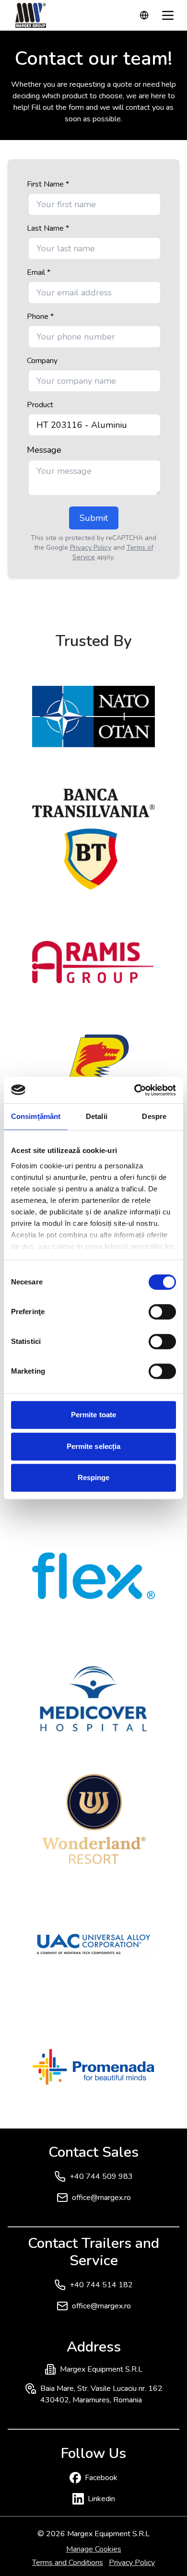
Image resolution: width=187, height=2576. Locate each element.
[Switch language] (144, 15)
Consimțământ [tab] (36, 1116)
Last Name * (48, 228)
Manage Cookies (94, 2549)
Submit (94, 518)
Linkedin (101, 2499)
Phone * (40, 317)
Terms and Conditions (68, 2563)
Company (42, 361)
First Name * (48, 184)
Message (44, 450)
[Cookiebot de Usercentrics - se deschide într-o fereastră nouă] (134, 1090)
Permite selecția (94, 1446)
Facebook (101, 2478)
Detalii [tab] (97, 1116)
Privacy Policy (91, 547)
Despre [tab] (154, 1116)
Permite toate (93, 1415)
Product (40, 405)
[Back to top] (160, 2549)
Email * (39, 272)
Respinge (94, 1477)
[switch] (162, 1312)
